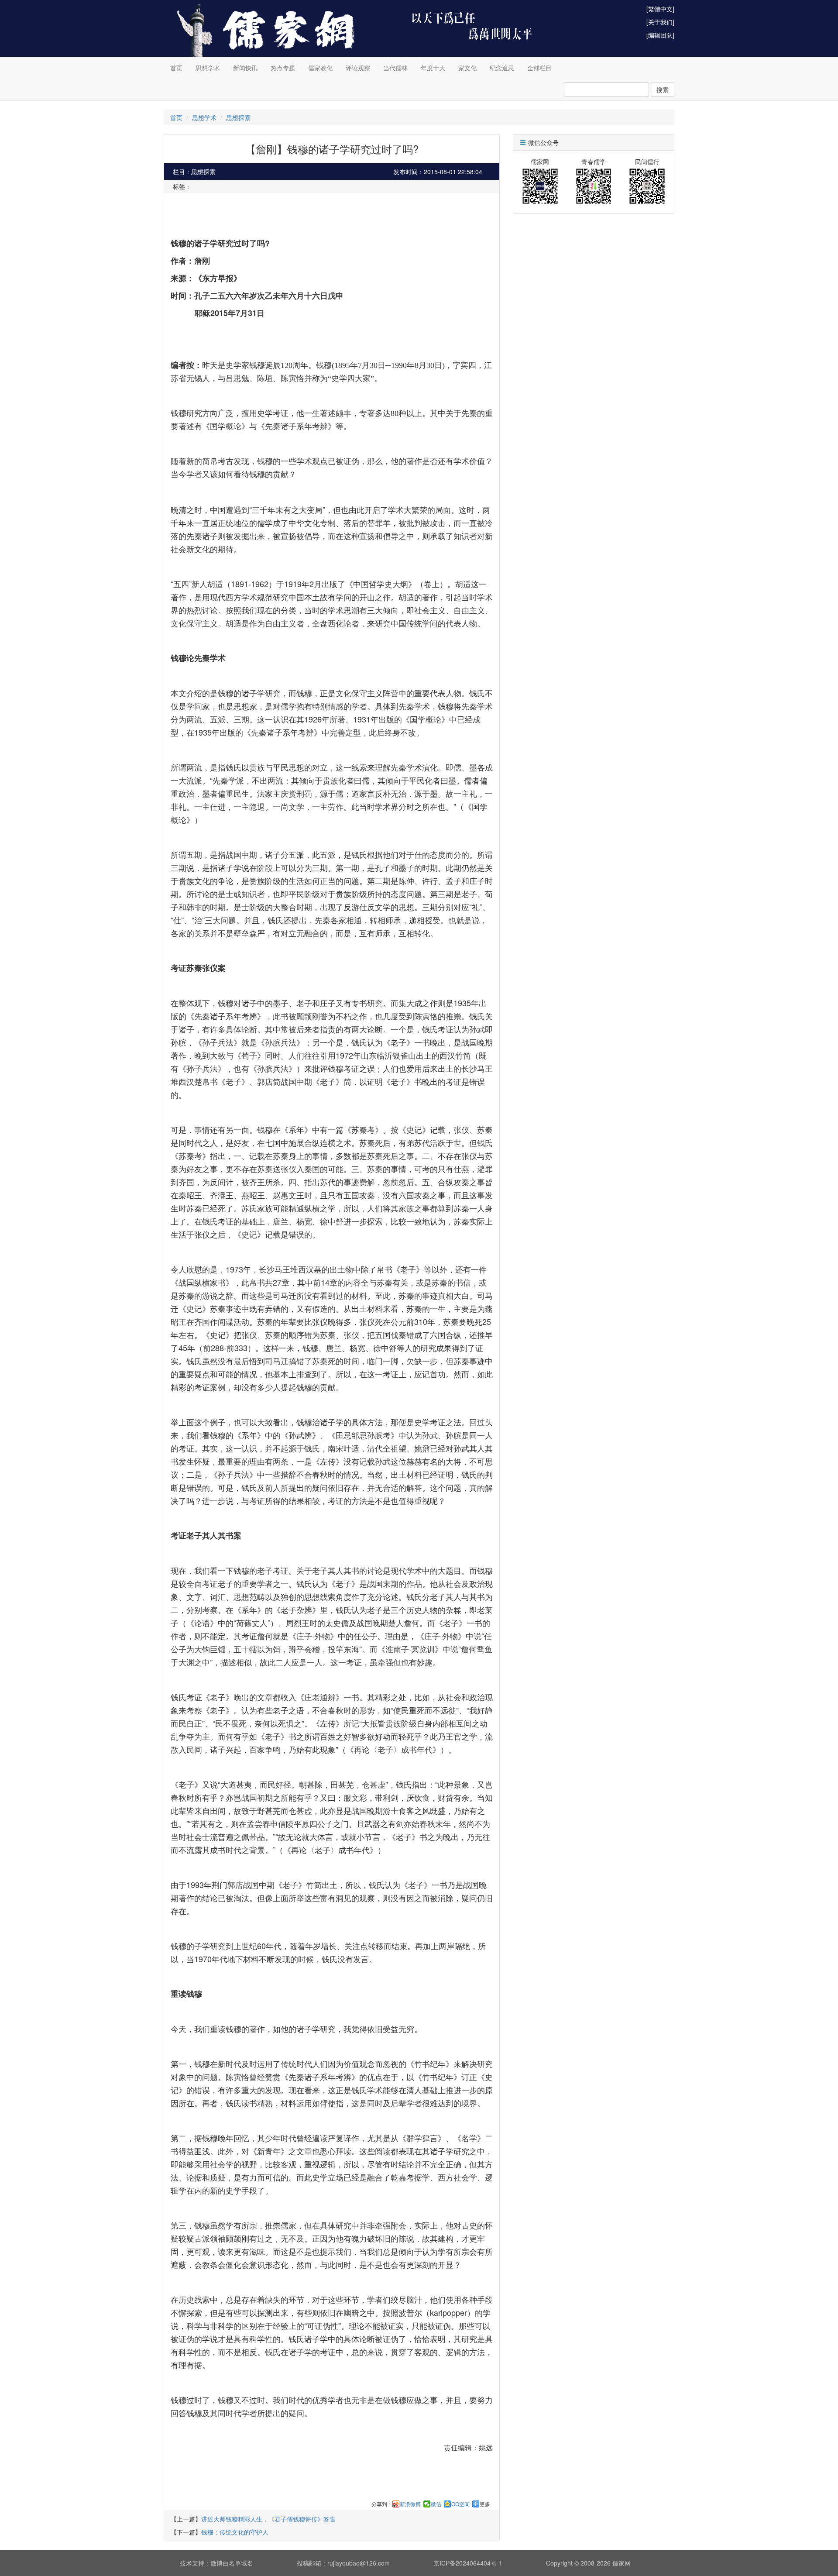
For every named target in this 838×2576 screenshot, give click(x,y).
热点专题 (283, 68)
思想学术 (208, 68)
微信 (436, 2504)
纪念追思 (502, 68)
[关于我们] (660, 22)
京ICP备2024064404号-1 (468, 2563)
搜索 (663, 89)
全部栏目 (539, 68)
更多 (485, 2504)
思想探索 (238, 117)
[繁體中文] (660, 9)
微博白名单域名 (232, 2563)
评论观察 (358, 68)
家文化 (467, 68)
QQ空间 (460, 2504)
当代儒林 (395, 68)
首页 (176, 68)
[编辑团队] (660, 35)
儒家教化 (320, 68)
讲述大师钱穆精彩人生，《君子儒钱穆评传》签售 (268, 2519)
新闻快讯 (245, 68)
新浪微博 (410, 2504)
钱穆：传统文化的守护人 (235, 2532)
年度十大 (433, 68)
